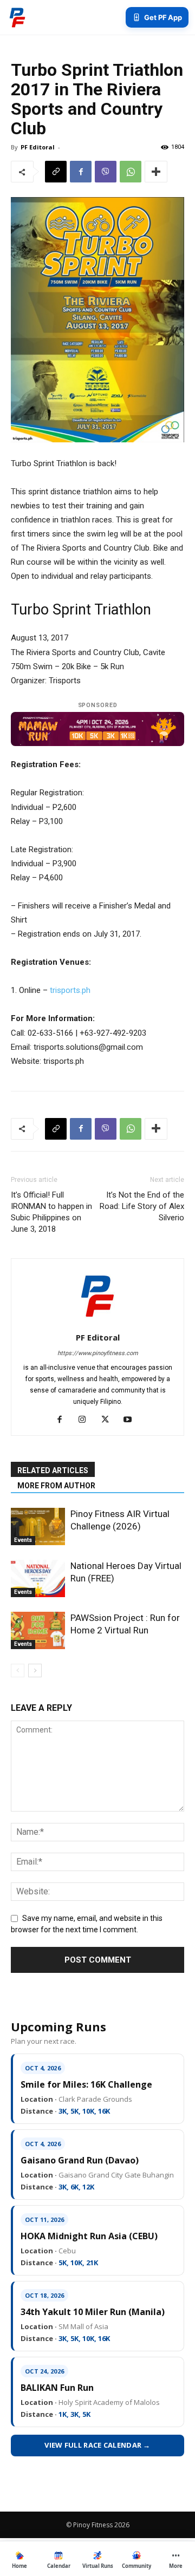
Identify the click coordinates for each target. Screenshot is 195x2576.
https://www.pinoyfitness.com (98, 1353)
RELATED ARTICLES (53, 1470)
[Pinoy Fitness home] (17, 17)
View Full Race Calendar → (97, 2445)
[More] (156, 172)
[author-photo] (97, 1322)
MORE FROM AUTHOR (56, 1486)
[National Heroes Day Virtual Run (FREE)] (38, 1578)
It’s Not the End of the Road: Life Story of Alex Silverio (142, 1206)
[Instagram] (86, 1420)
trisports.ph (70, 990)
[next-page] (35, 1671)
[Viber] (106, 172)
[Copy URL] (56, 172)
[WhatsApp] (131, 172)
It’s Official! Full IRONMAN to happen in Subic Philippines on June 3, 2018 (51, 1212)
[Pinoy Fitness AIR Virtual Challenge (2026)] (38, 1526)
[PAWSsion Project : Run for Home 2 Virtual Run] (38, 1630)
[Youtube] (132, 1420)
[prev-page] (18, 1671)
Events (23, 1540)
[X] (109, 1420)
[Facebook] (81, 172)
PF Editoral (38, 147)
